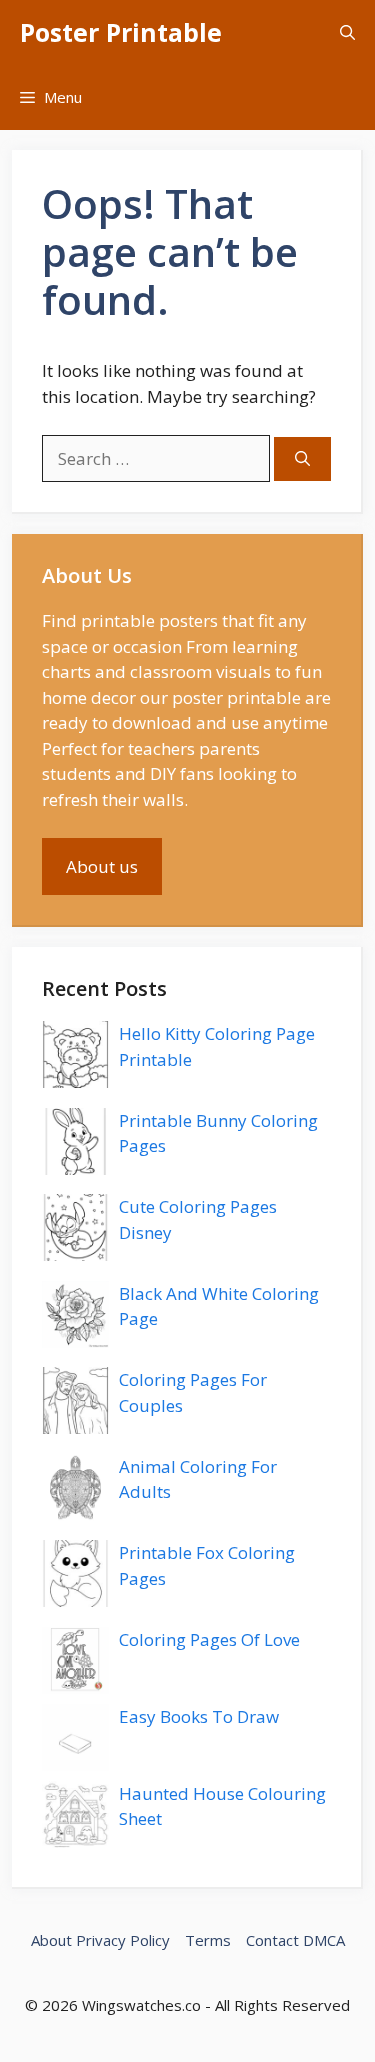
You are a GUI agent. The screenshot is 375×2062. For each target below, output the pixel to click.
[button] (347, 32)
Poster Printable (121, 32)
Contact (272, 1940)
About (51, 1940)
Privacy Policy (123, 1940)
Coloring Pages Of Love (209, 1639)
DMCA (324, 1940)
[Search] (302, 459)
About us (102, 866)
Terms (208, 1940)
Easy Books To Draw (199, 1716)
